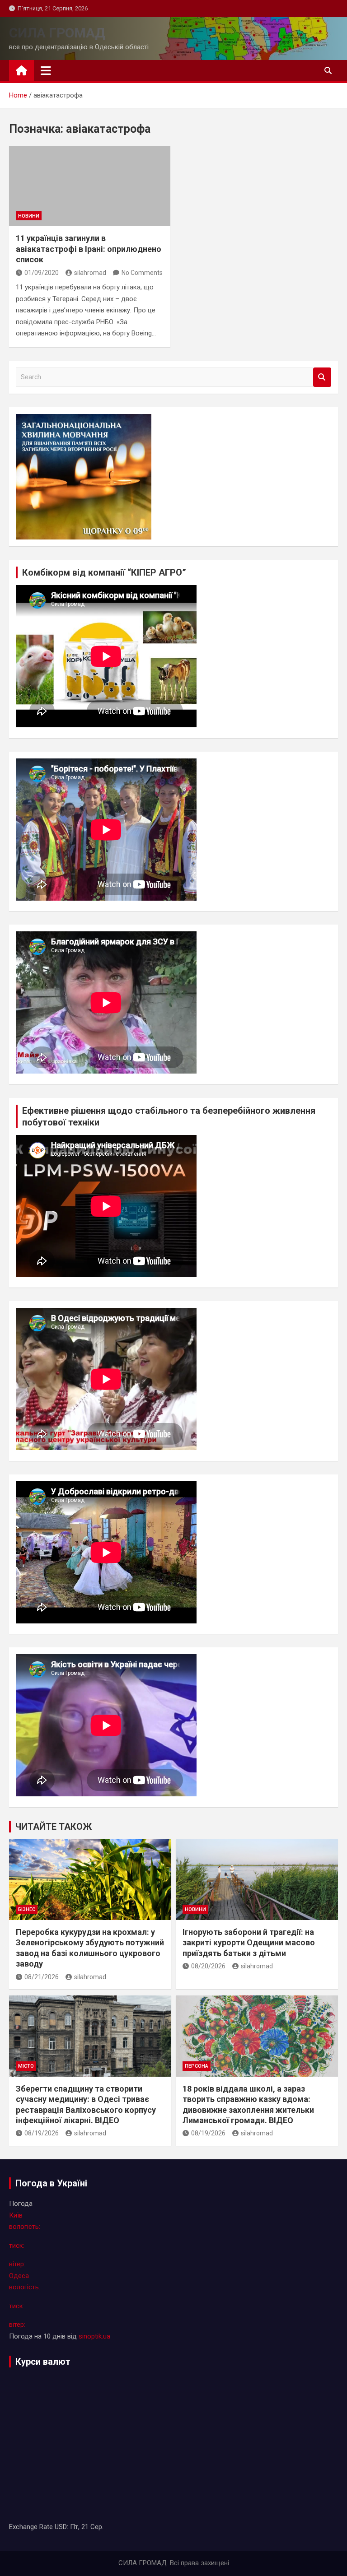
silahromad (90, 273)
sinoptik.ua (94, 2336)
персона (197, 2066)
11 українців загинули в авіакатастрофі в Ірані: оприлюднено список (89, 249)
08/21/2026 (42, 1977)
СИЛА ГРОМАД (57, 33)
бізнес (27, 1909)
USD (61, 2527)
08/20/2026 (208, 1966)
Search (322, 377)
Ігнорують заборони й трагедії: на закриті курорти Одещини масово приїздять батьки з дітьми (249, 1943)
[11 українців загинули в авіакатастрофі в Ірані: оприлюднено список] (90, 186)
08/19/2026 (42, 2133)
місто (26, 2066)
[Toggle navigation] (46, 70)
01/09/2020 (42, 273)
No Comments (142, 273)
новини (29, 216)
